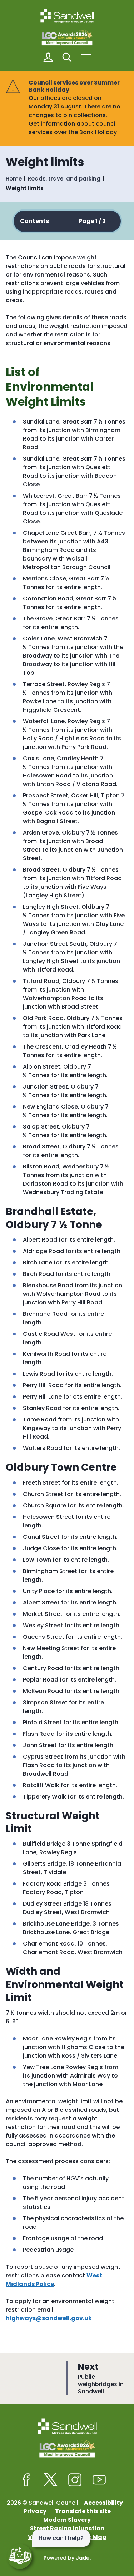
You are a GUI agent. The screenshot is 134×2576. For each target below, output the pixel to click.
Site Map (93, 2537)
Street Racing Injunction (67, 2528)
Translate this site (83, 2511)
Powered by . (67, 2558)
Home (14, 179)
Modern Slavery (67, 2520)
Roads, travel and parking (64, 179)
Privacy (35, 2511)
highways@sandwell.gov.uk (49, 2318)
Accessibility (103, 2503)
